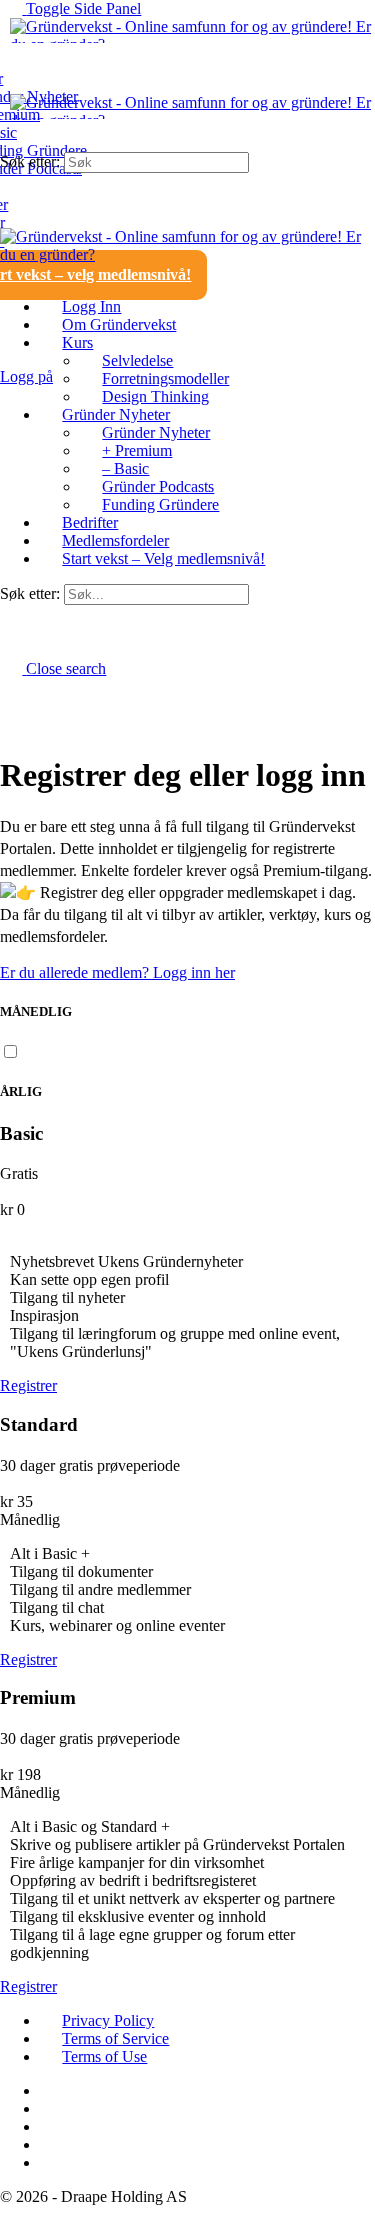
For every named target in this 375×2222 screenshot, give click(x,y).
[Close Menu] (11, 272)
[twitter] (51, 2126)
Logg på (26, 376)
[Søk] (11, 358)
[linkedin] (51, 2108)
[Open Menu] (11, 84)
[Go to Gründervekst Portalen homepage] (187, 44)
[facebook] (51, 2090)
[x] (51, 2162)
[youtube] (51, 2144)
